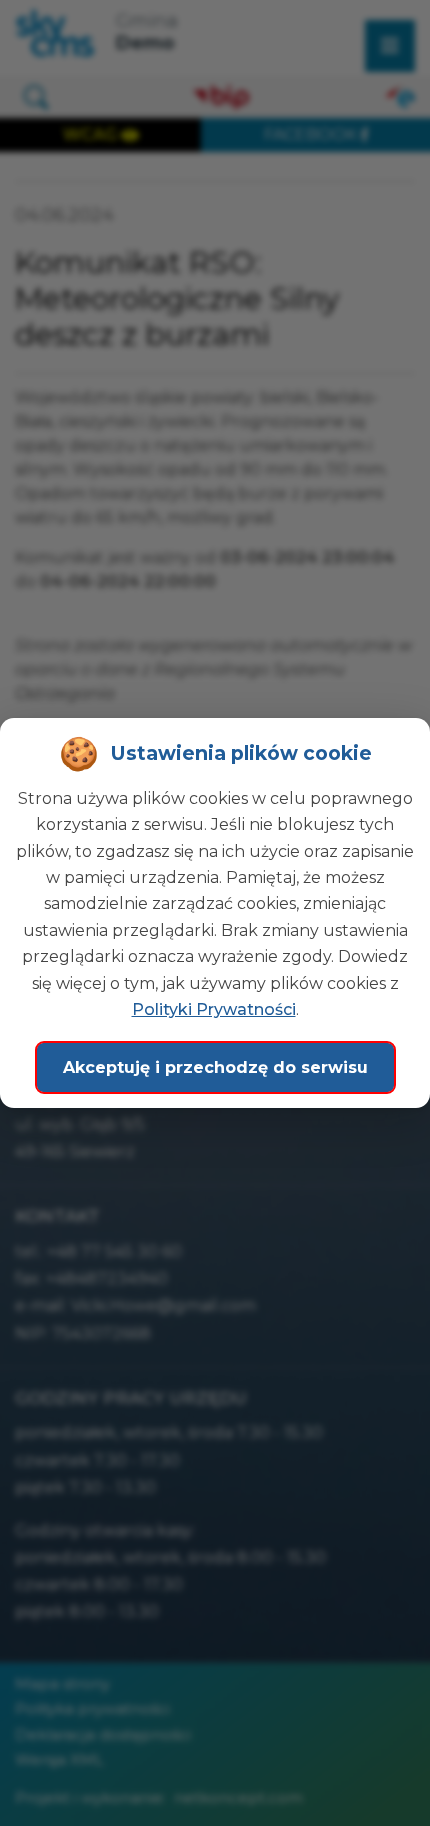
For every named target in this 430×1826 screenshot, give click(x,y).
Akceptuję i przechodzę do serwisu (215, 1067)
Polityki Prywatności (214, 1009)
